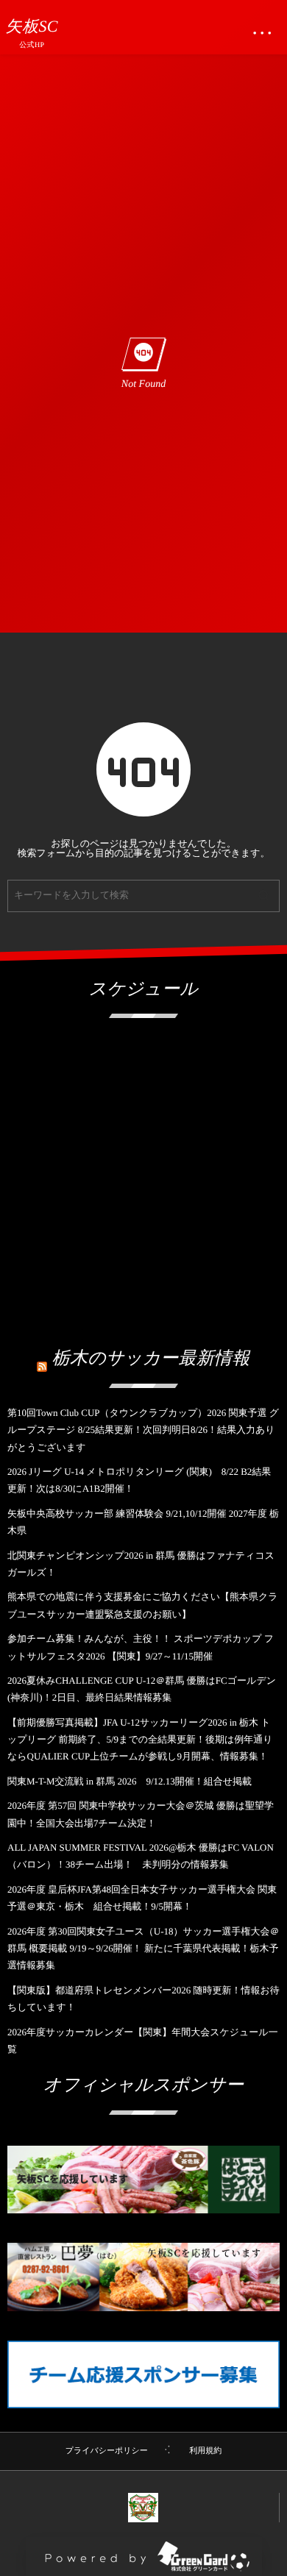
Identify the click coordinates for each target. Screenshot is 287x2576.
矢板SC (32, 26)
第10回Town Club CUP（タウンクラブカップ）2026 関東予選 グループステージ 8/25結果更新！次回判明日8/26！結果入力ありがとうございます (143, 1430)
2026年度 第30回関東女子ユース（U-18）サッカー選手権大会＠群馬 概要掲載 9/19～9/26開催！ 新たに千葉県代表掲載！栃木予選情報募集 (143, 1949)
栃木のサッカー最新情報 (151, 1359)
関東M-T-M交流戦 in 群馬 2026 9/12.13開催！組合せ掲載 (130, 1781)
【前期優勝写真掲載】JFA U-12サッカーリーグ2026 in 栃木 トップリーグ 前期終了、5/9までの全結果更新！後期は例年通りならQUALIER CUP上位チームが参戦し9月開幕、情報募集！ (140, 1740)
